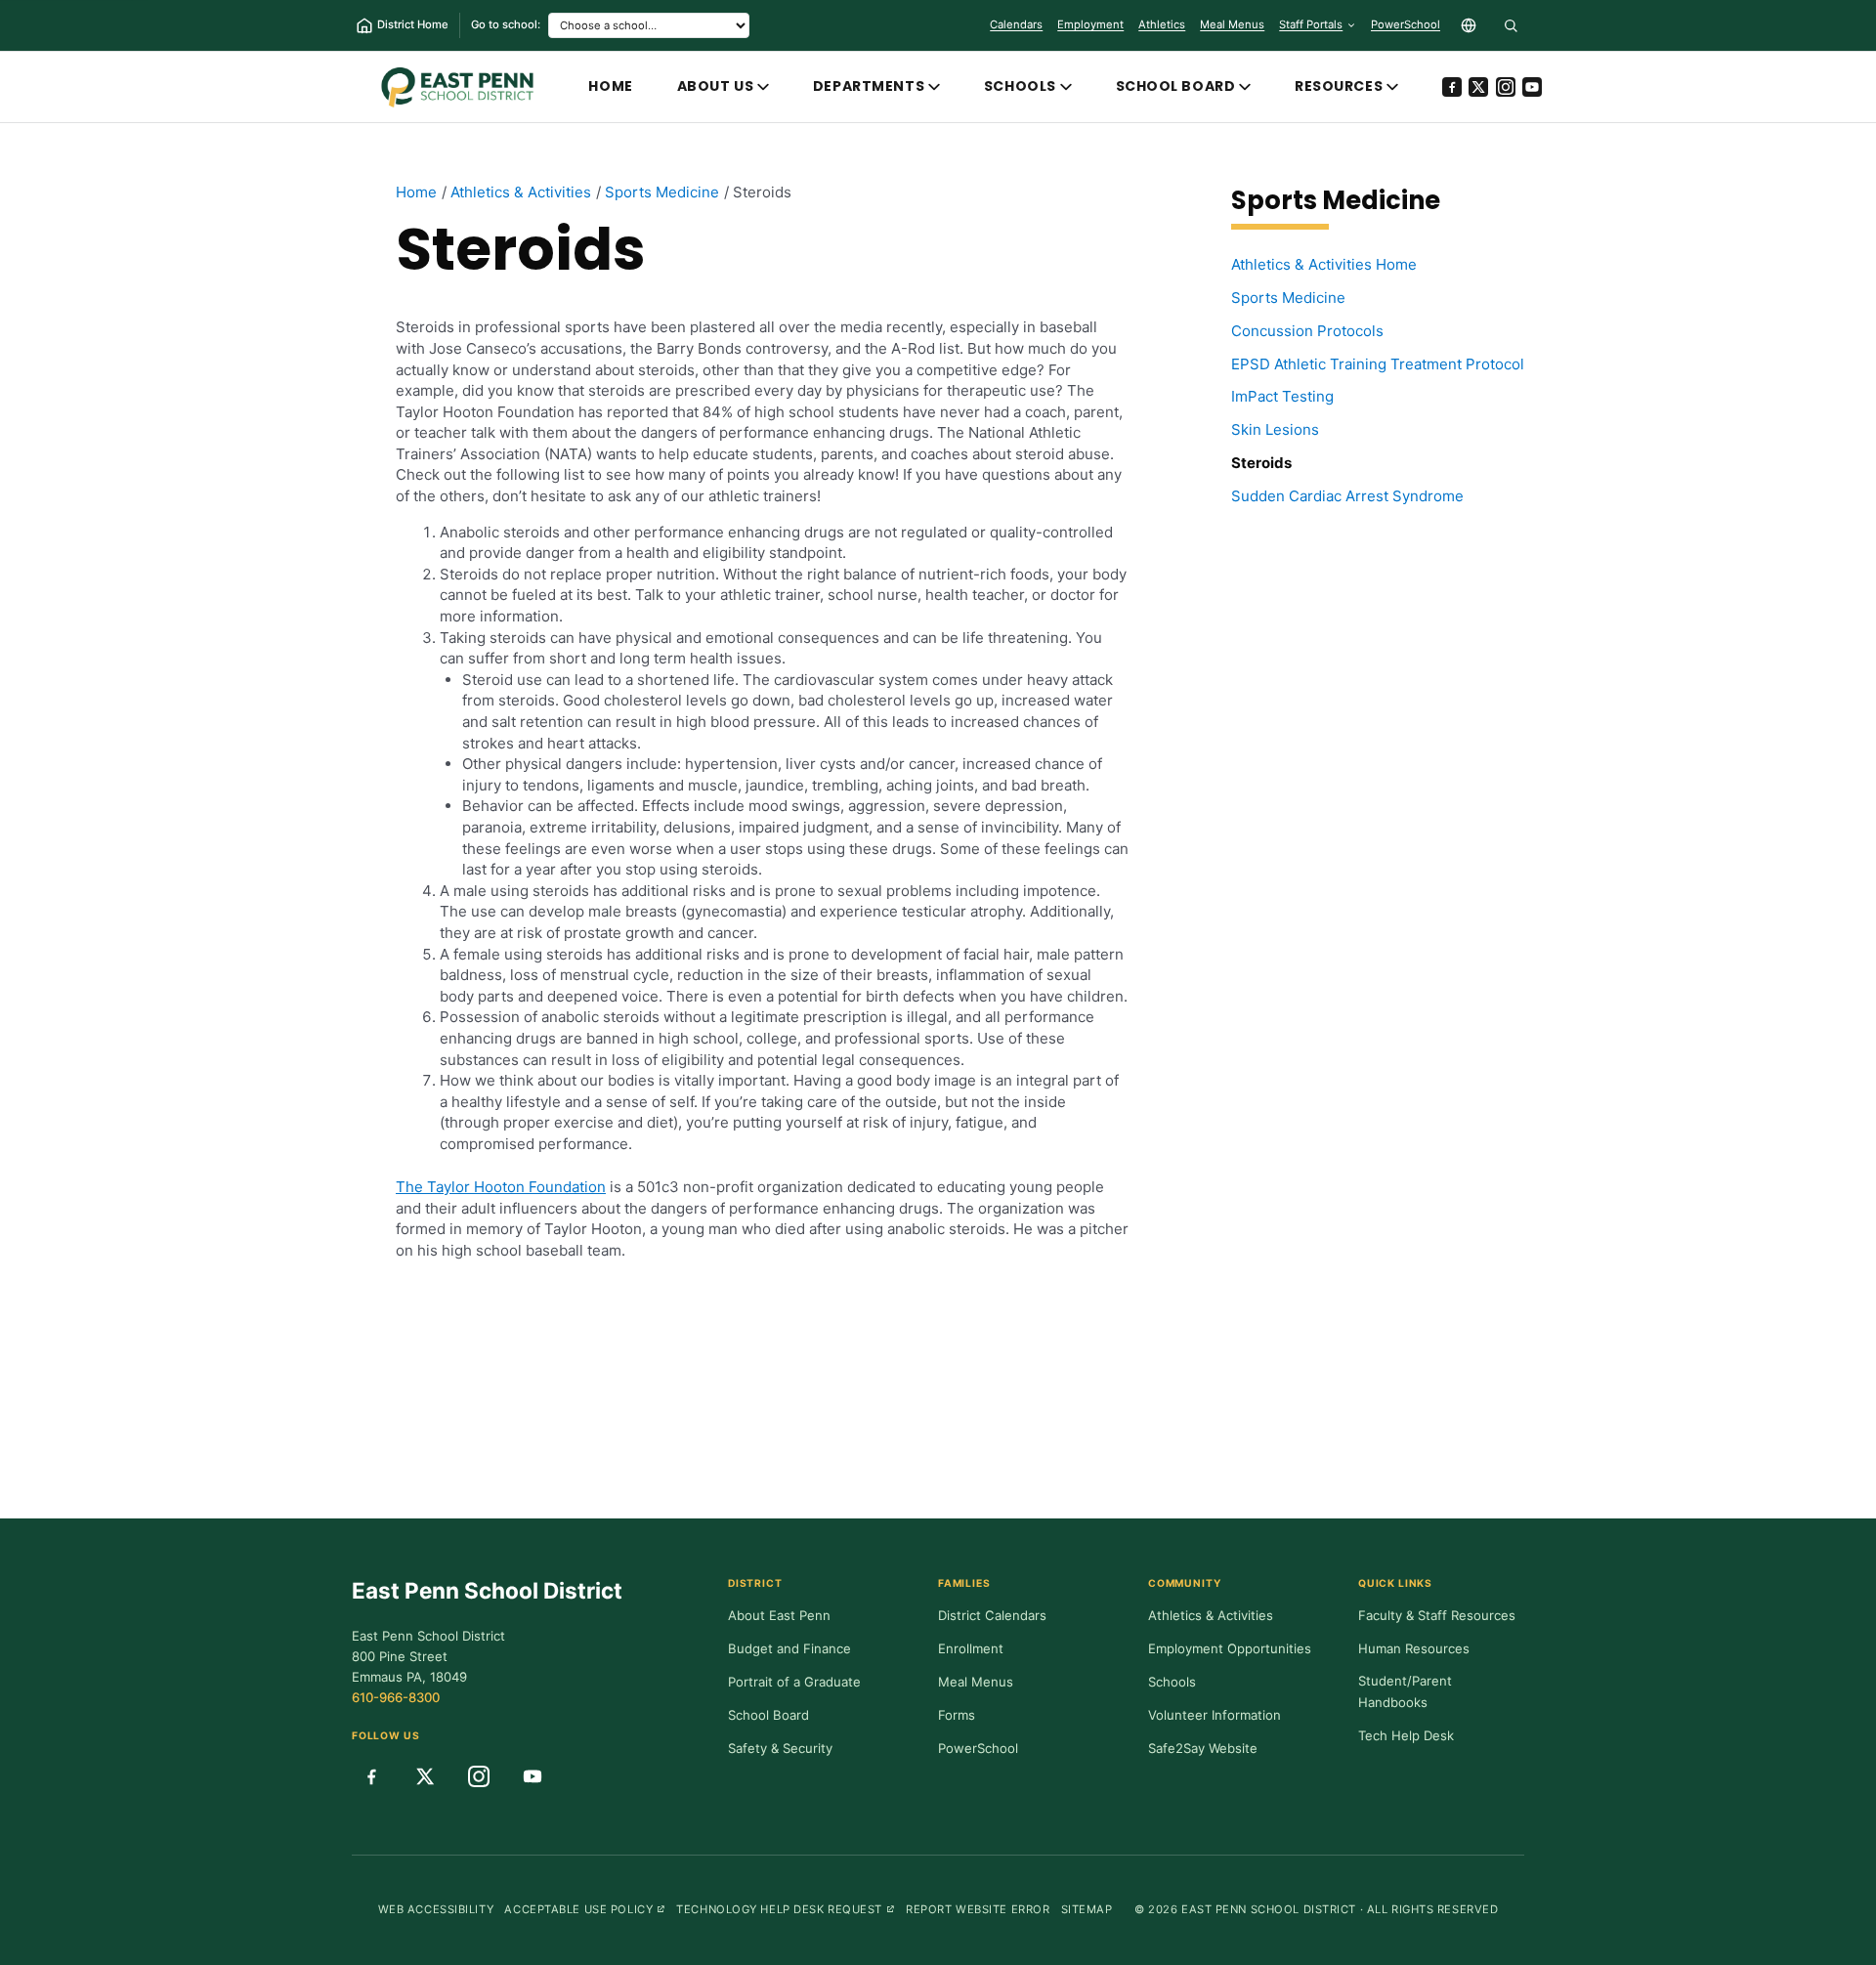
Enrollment (971, 1648)
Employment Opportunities (1230, 1648)
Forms (957, 1715)
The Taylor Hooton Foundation (501, 1187)
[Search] (1511, 25)
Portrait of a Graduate (794, 1682)
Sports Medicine (1288, 298)
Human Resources (1414, 1648)
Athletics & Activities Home (1324, 264)
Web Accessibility (436, 1909)
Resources (1339, 86)
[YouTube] (1532, 87)
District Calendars (992, 1615)
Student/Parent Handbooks (1405, 1691)
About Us (716, 86)
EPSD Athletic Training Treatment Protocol (1378, 364)
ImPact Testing (1282, 396)
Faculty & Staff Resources (1437, 1615)
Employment (1090, 24)
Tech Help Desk (1406, 1735)
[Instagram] (1506, 87)
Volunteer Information (1215, 1715)
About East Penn (779, 1615)
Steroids (1261, 463)
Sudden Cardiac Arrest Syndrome (1347, 496)
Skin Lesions (1275, 429)
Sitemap (1087, 1909)
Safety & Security (780, 1748)
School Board (1176, 86)
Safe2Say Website (1203, 1748)
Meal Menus (1232, 28)
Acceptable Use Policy (585, 1909)
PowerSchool (1406, 28)
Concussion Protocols (1307, 331)
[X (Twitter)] (1478, 87)
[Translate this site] (1469, 25)
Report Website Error (978, 1909)
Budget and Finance (789, 1648)
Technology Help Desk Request (786, 1909)
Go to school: (506, 24)
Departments (869, 86)
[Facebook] (1452, 87)
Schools (1020, 86)
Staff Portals (1311, 24)
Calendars (1016, 24)
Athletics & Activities (1211, 1615)
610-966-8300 (396, 1697)
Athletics (1162, 24)
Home (610, 86)
